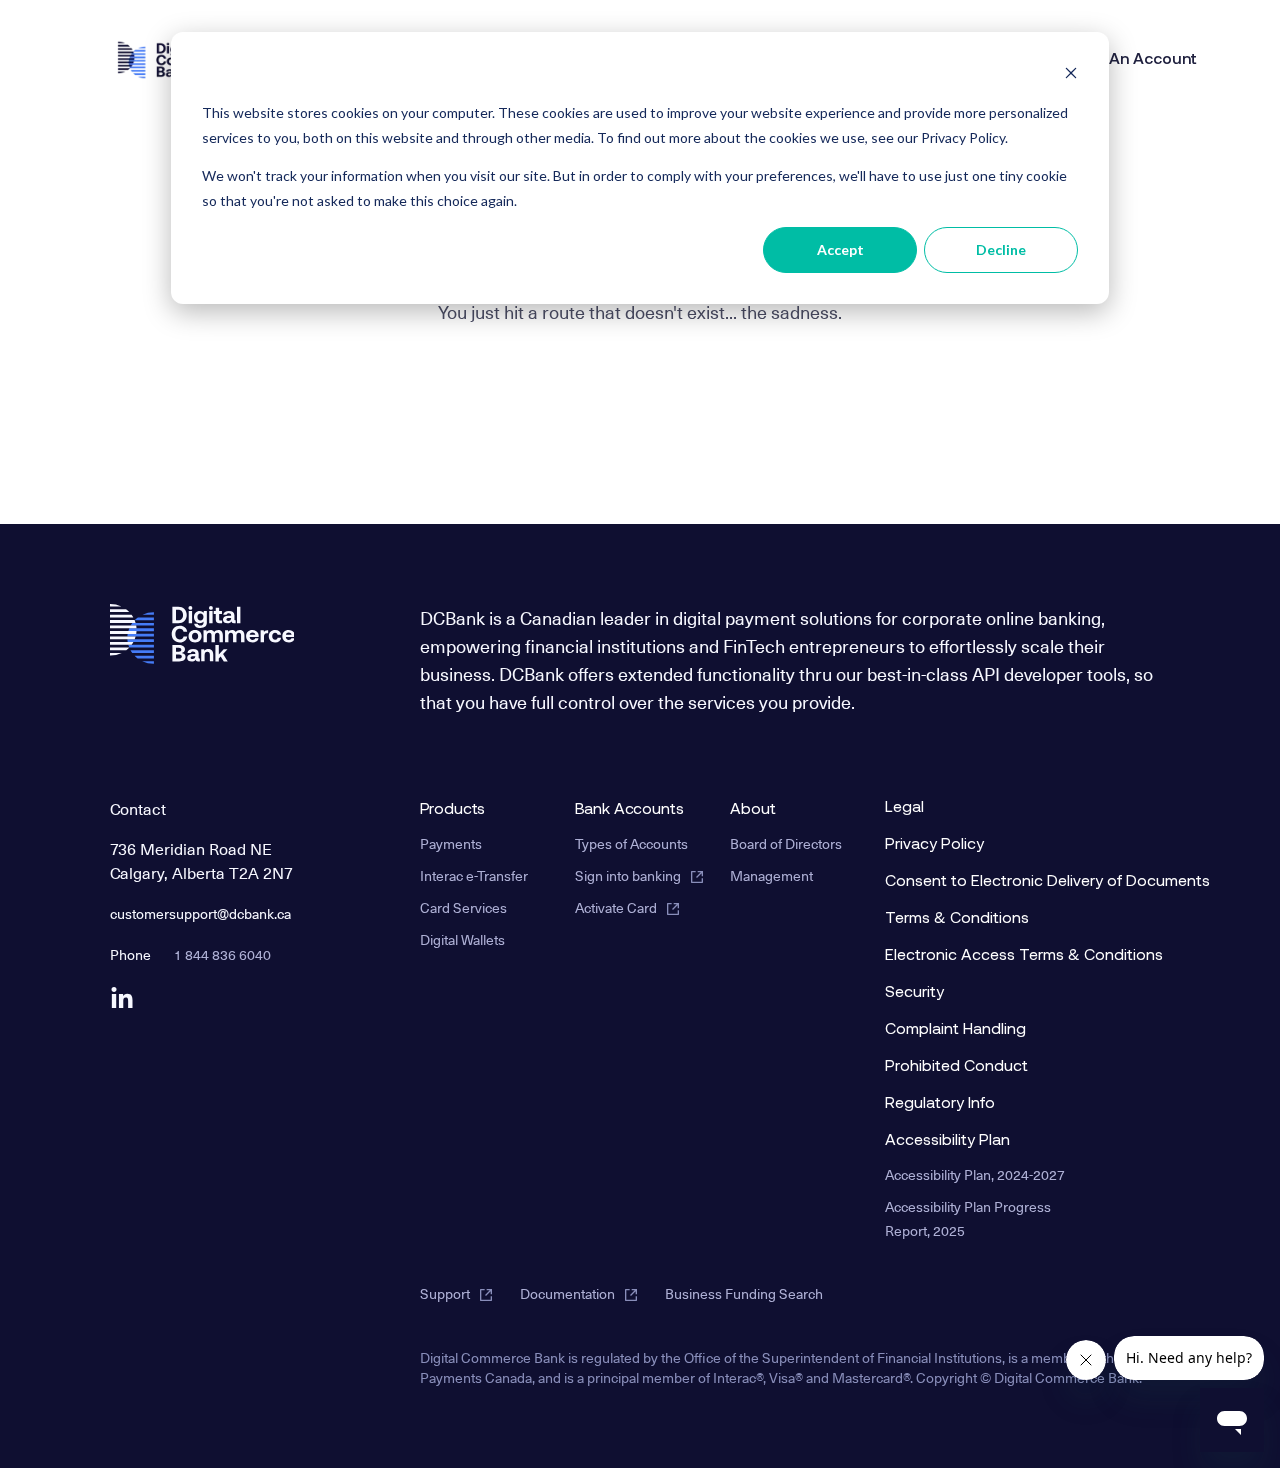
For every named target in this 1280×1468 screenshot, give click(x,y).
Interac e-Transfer (474, 875)
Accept (840, 249)
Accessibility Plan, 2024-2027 (975, 1174)
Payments (451, 843)
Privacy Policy (934, 845)
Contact (138, 808)
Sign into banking (628, 875)
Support (445, 1293)
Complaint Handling (955, 1030)
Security (914, 993)
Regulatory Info (940, 1104)
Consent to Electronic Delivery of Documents (989, 882)
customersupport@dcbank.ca (200, 913)
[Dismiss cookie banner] (1071, 75)
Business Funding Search (744, 1293)
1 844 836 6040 (222, 954)
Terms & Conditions (957, 919)
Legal (904, 808)
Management (771, 875)
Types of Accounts (631, 843)
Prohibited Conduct (956, 1067)
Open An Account (1130, 60)
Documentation (567, 1293)
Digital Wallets (462, 939)
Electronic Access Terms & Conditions (989, 956)
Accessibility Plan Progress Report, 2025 (968, 1218)
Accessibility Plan (947, 1141)
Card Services (463, 907)
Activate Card (616, 907)
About (753, 810)
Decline (1001, 249)
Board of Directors (786, 843)
